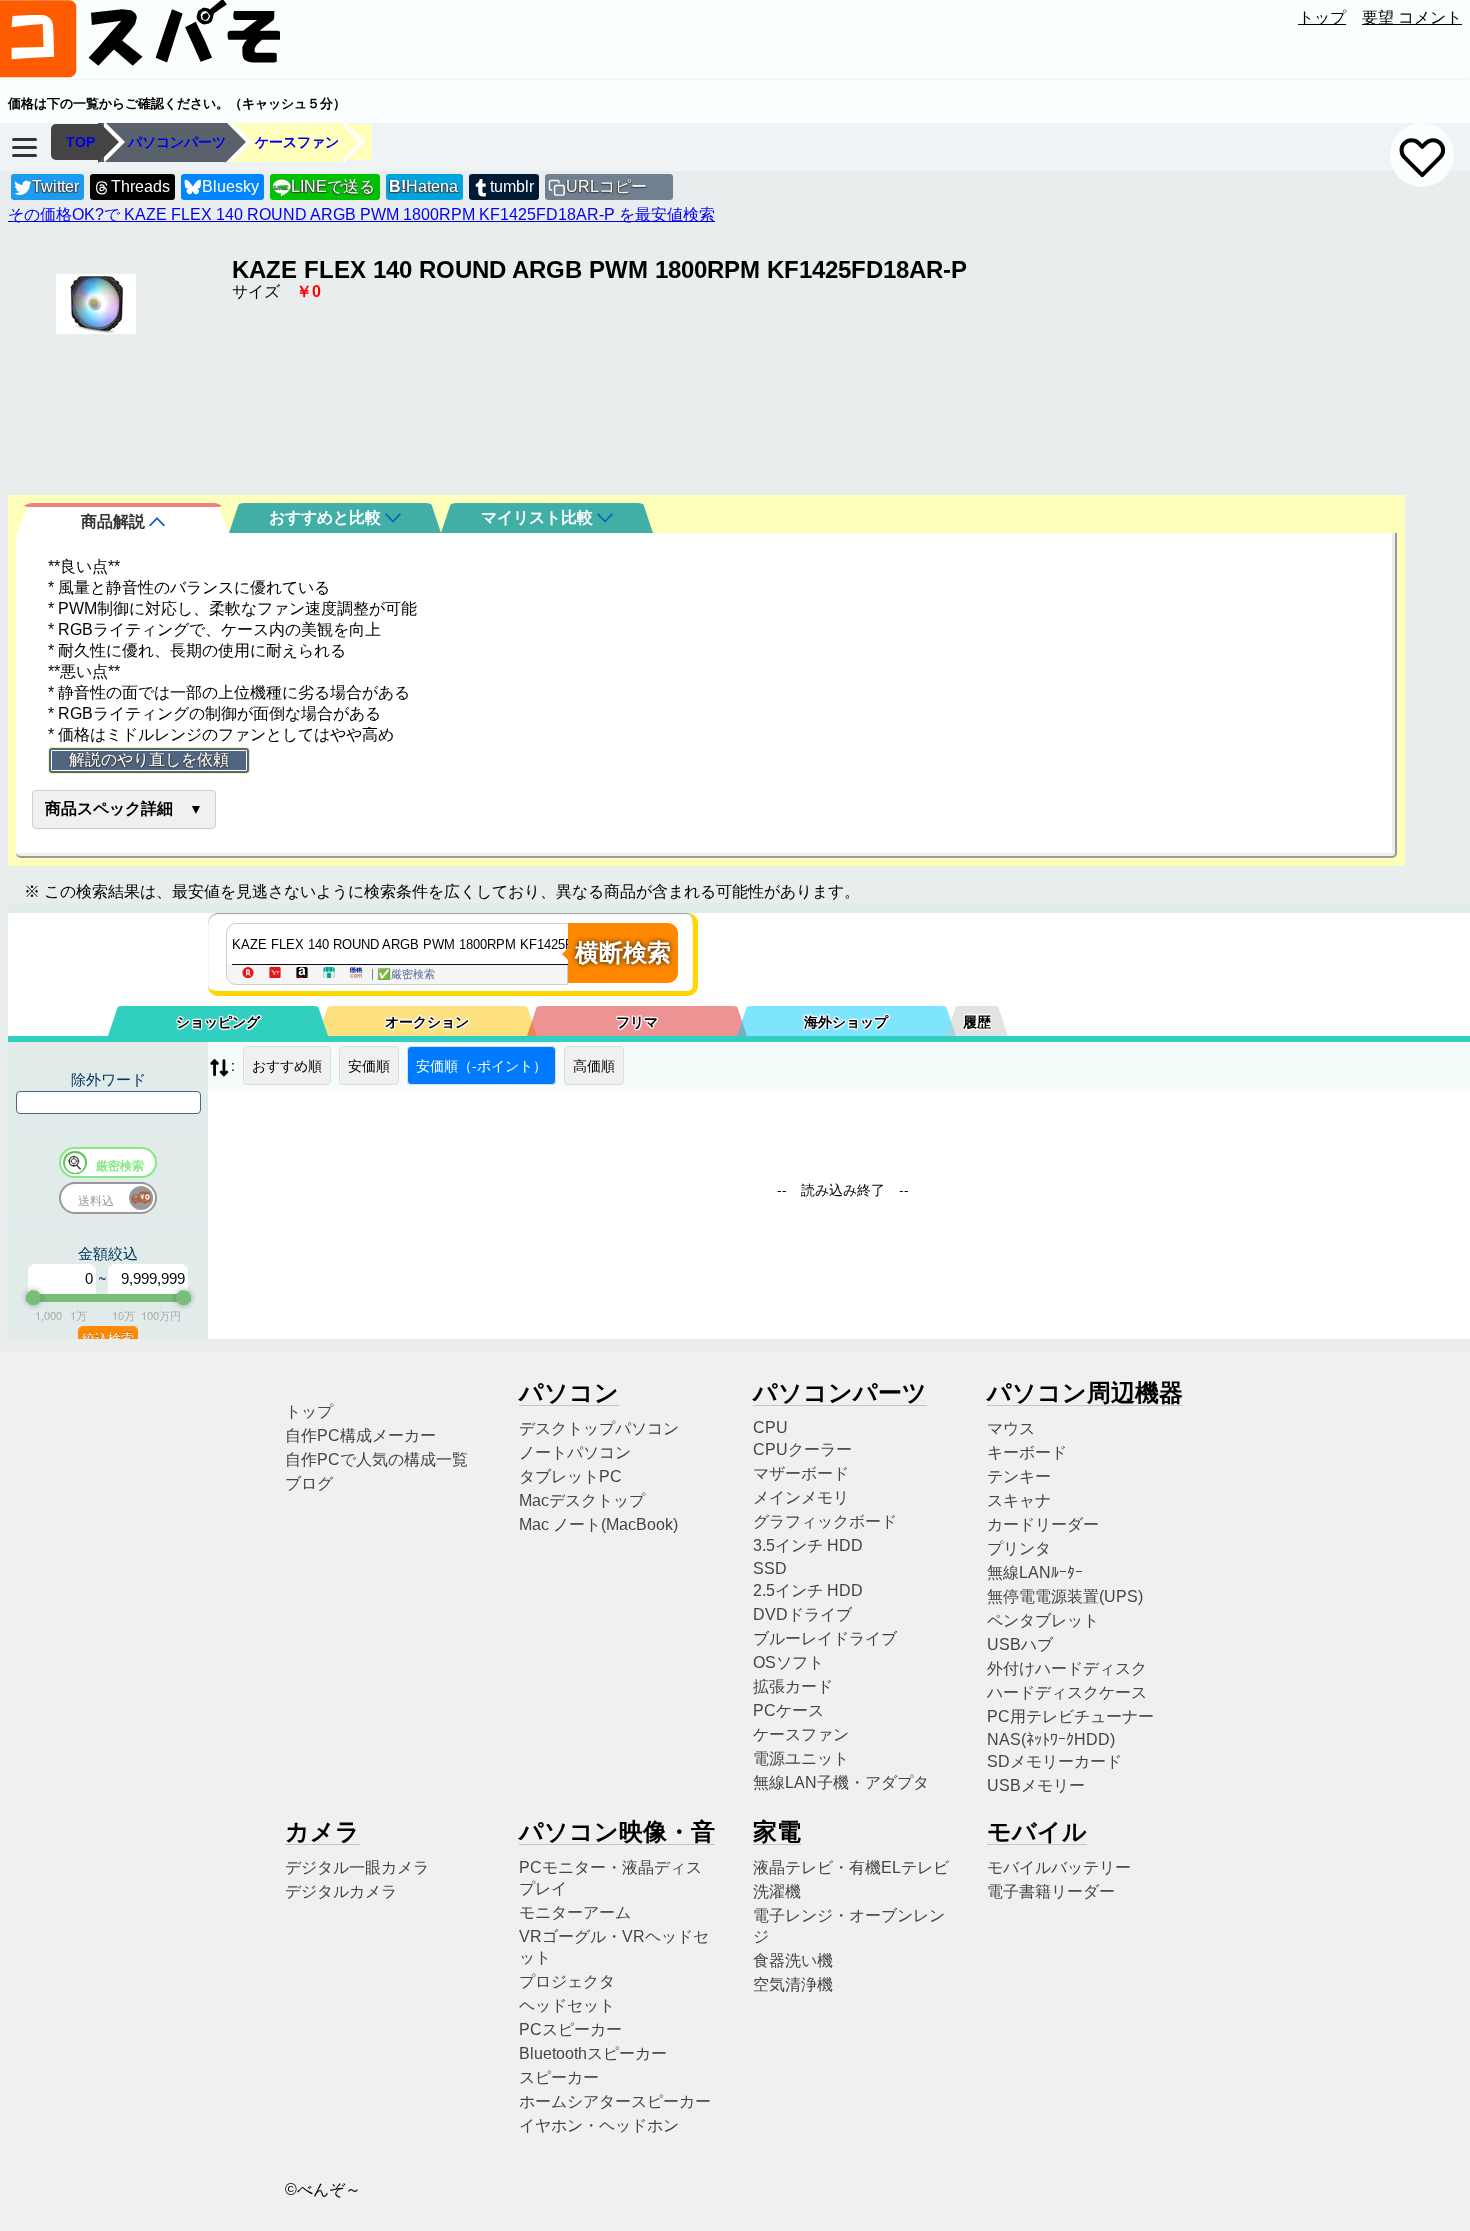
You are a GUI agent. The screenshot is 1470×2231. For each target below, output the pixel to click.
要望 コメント (1412, 17)
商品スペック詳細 (109, 808)
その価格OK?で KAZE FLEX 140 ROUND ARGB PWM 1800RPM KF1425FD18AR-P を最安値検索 (361, 214)
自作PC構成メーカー (360, 1435)
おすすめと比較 (327, 517)
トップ (1322, 17)
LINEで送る (324, 186)
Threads (140, 186)
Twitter (55, 186)
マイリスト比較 (539, 517)
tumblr (512, 186)
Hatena (423, 186)
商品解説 (115, 521)
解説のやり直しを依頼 (149, 759)
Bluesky (230, 186)
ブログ (309, 1483)
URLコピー (606, 186)
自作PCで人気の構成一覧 (376, 1459)
